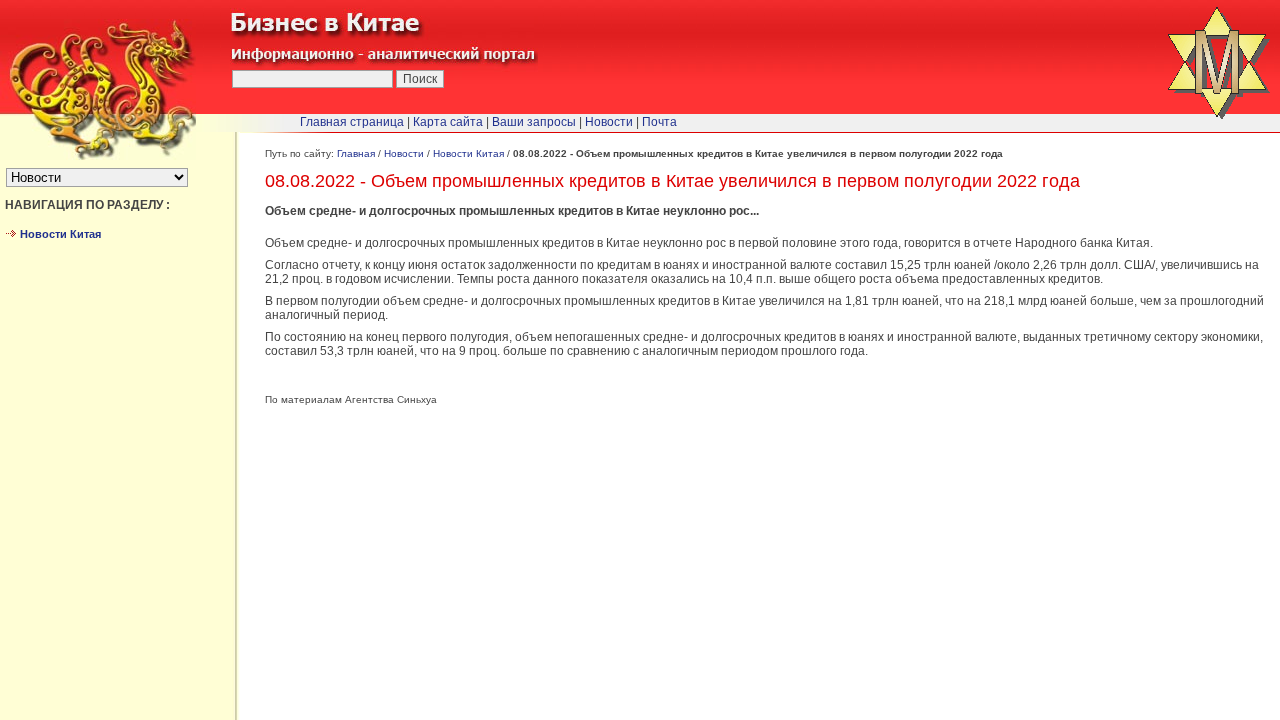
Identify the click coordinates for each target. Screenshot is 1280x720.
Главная (356, 153)
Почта (659, 122)
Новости (404, 153)
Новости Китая (468, 153)
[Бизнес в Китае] (98, 156)
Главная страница (352, 122)
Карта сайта (448, 122)
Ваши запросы (534, 122)
